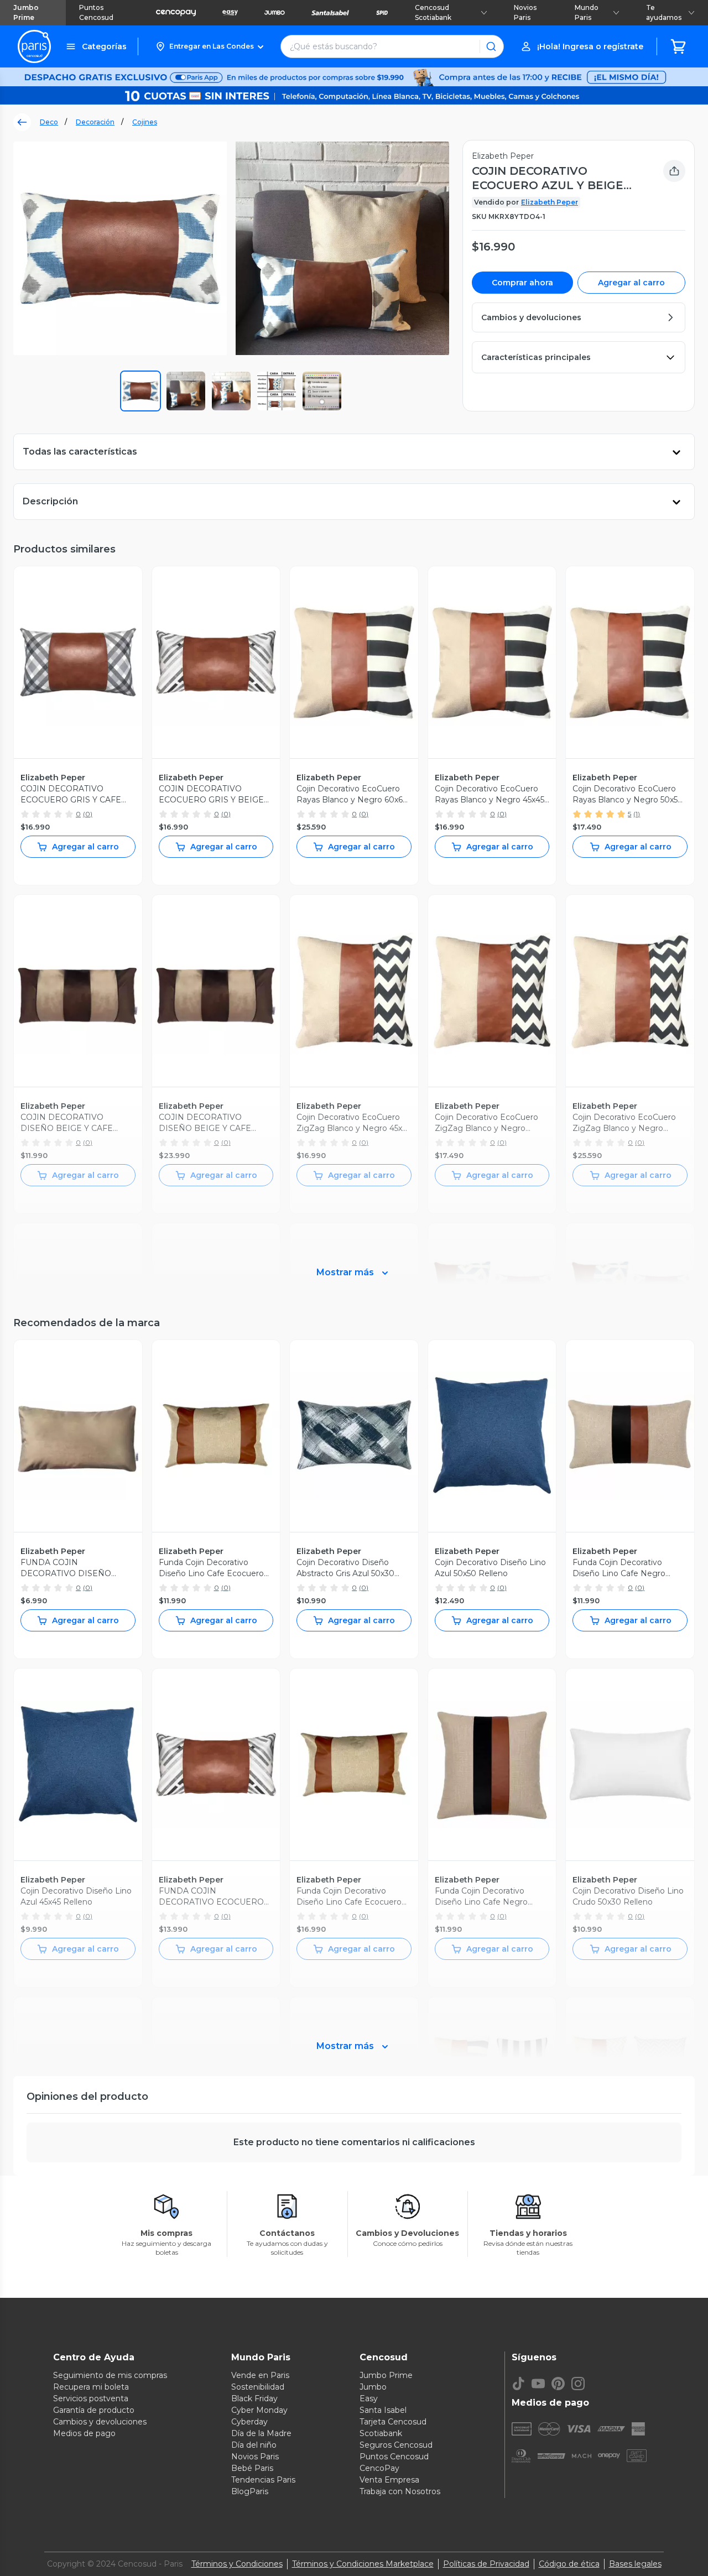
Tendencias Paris (263, 2480)
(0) (88, 814)
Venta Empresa (389, 2480)
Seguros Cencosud (396, 2445)
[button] (209, 46)
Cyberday (249, 2422)
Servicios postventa (91, 2398)
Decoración (95, 122)
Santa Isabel (383, 2410)
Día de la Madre (261, 2433)
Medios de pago (84, 2433)
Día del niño (254, 2445)
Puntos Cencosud (96, 12)
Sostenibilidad (258, 2387)
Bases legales (635, 2564)
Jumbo (373, 2387)
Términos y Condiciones (237, 2564)
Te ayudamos (664, 12)
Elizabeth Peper (550, 202)
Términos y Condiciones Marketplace (363, 2564)
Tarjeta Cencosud (393, 2422)
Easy (369, 2398)
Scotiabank (381, 2433)
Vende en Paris (260, 2375)
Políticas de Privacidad (486, 2564)
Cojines (145, 122)
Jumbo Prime (26, 12)
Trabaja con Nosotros (400, 2491)
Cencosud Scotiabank (433, 12)
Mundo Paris (587, 12)
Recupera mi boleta (91, 2387)
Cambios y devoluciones (100, 2422)
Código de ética (569, 2564)
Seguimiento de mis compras (110, 2375)
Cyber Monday (259, 2410)
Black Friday (254, 2398)
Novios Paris (525, 12)
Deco (49, 122)
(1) (637, 814)
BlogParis (250, 2491)
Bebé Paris (252, 2468)
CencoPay (379, 2468)
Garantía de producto (94, 2410)
